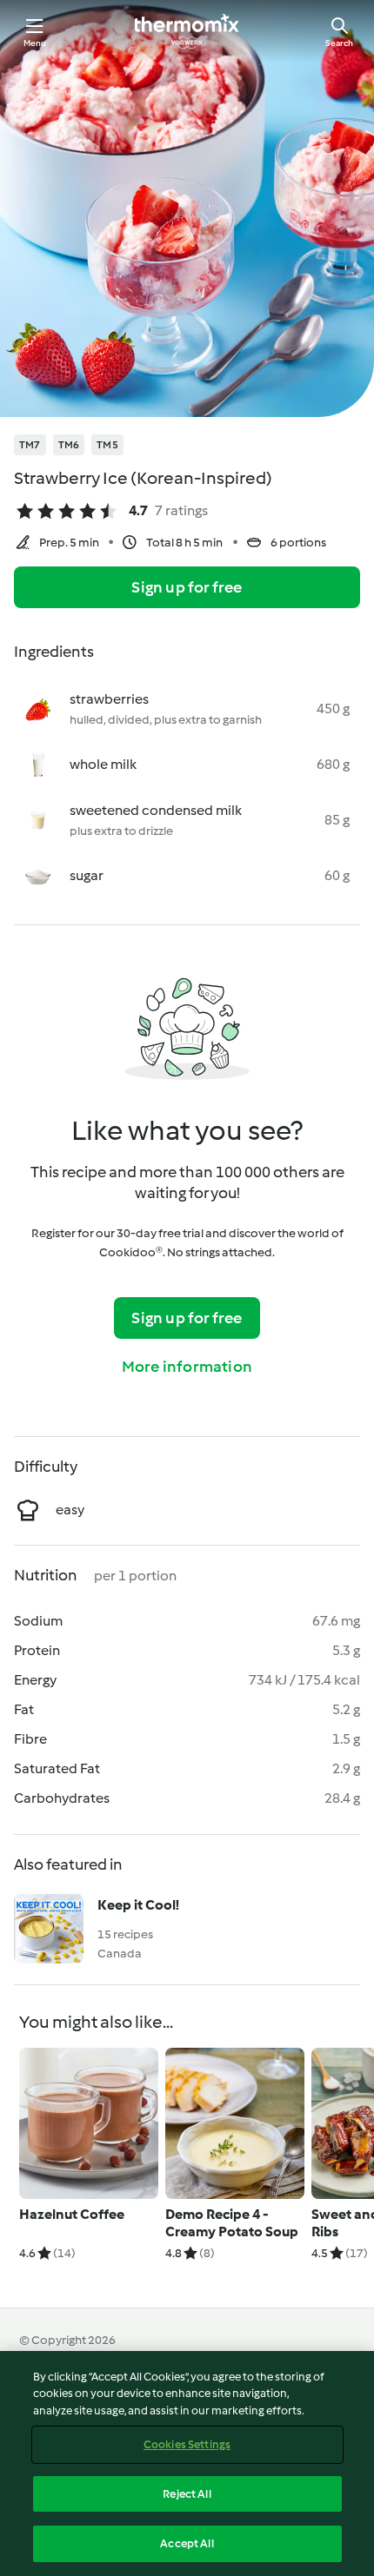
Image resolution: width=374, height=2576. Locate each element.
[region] (187, 2463)
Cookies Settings (187, 2444)
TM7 (30, 445)
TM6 (69, 445)
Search (339, 43)
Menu (35, 43)
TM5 (107, 445)
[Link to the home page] (187, 31)
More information (187, 1367)
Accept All (187, 2543)
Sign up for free (187, 587)
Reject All (187, 2494)
